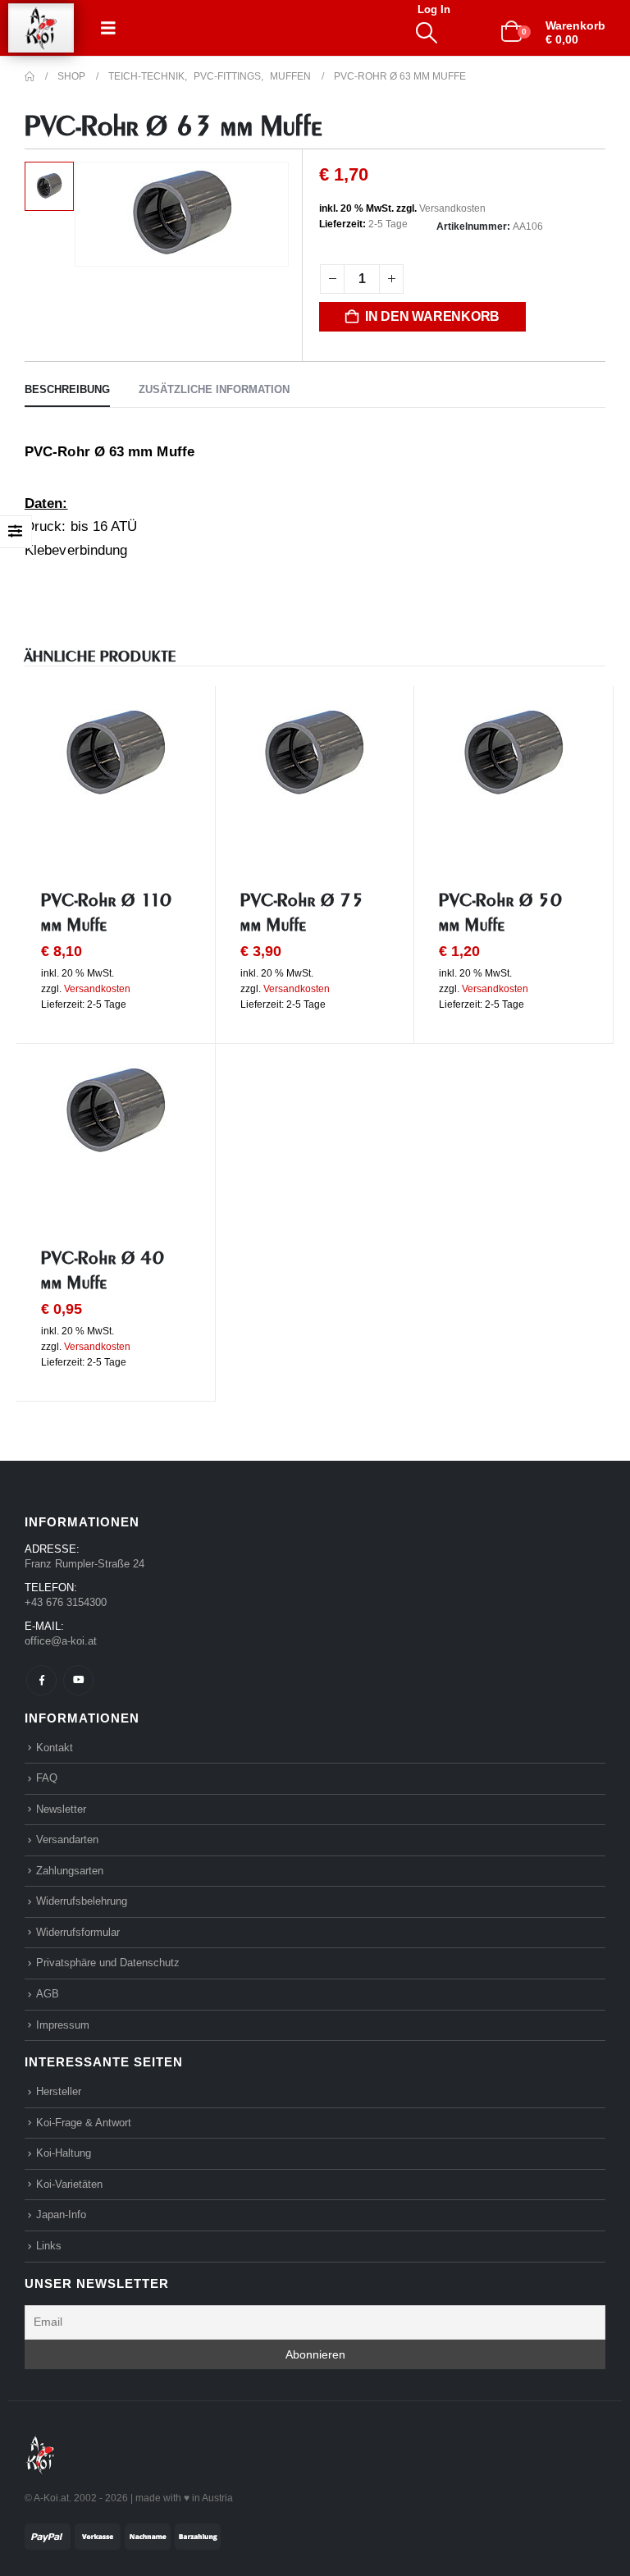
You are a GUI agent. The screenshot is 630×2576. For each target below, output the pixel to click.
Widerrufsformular (78, 1932)
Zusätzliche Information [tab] (214, 389)
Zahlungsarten (70, 1871)
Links (49, 2246)
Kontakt (55, 1748)
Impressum (63, 2025)
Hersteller (59, 2091)
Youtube (78, 1680)
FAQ (47, 1778)
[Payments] (123, 2535)
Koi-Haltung (64, 2153)
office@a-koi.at (61, 1641)
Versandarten (67, 1839)
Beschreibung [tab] (67, 389)
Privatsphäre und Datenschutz (108, 1963)
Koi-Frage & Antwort (84, 2123)
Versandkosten (452, 208)
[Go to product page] (116, 754)
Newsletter (61, 1809)
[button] (108, 28)
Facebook (41, 1680)
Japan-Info (61, 2215)
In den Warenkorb (432, 316)
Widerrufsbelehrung (82, 1901)
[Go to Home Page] (30, 76)
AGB (48, 1994)
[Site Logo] (41, 28)
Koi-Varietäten (69, 2184)
